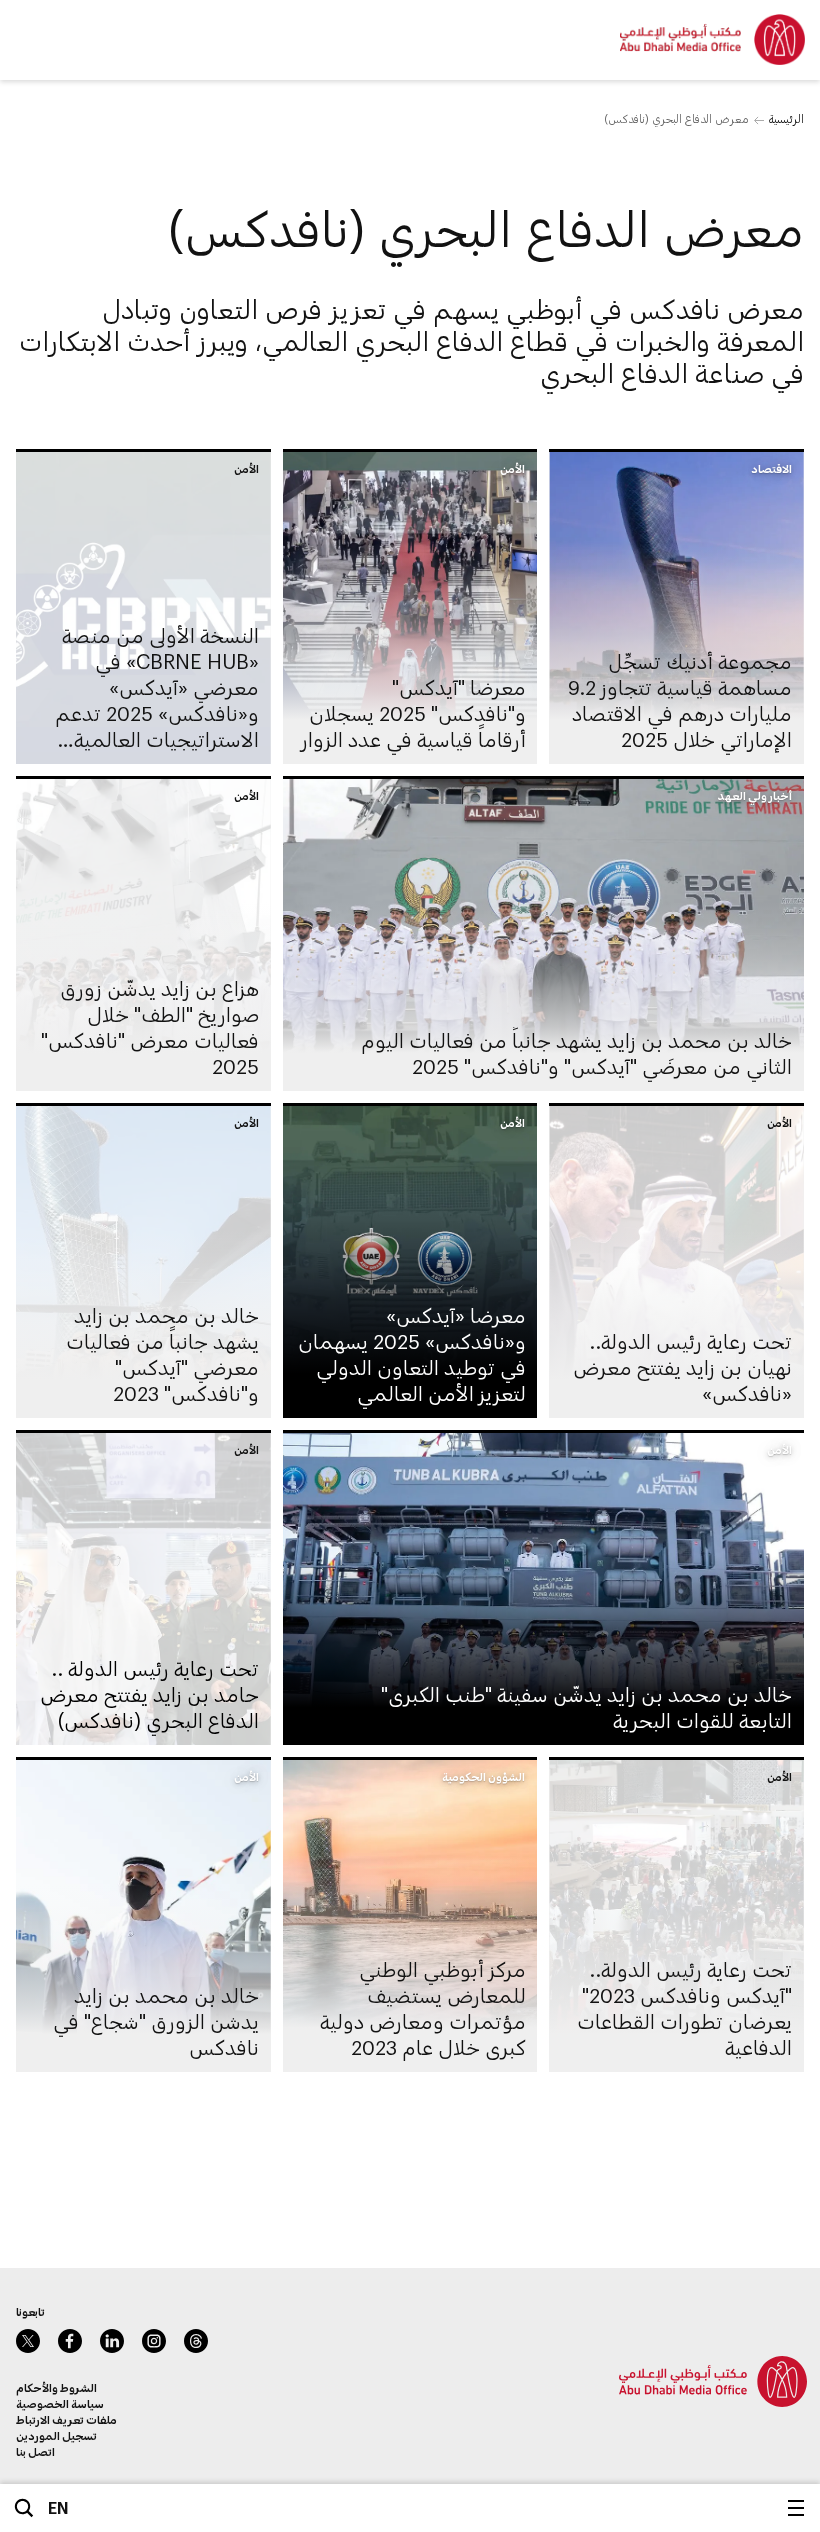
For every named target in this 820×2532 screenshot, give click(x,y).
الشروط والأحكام (56, 2387)
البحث (24, 2508)
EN (58, 2507)
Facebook (70, 2341)
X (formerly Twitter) (28, 2341)
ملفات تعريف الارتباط (66, 2419)
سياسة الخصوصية (60, 2403)
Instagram (154, 2341)
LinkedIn (112, 2341)
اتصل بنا (35, 2451)
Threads (196, 2341)
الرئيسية (786, 118)
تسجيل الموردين (56, 2435)
